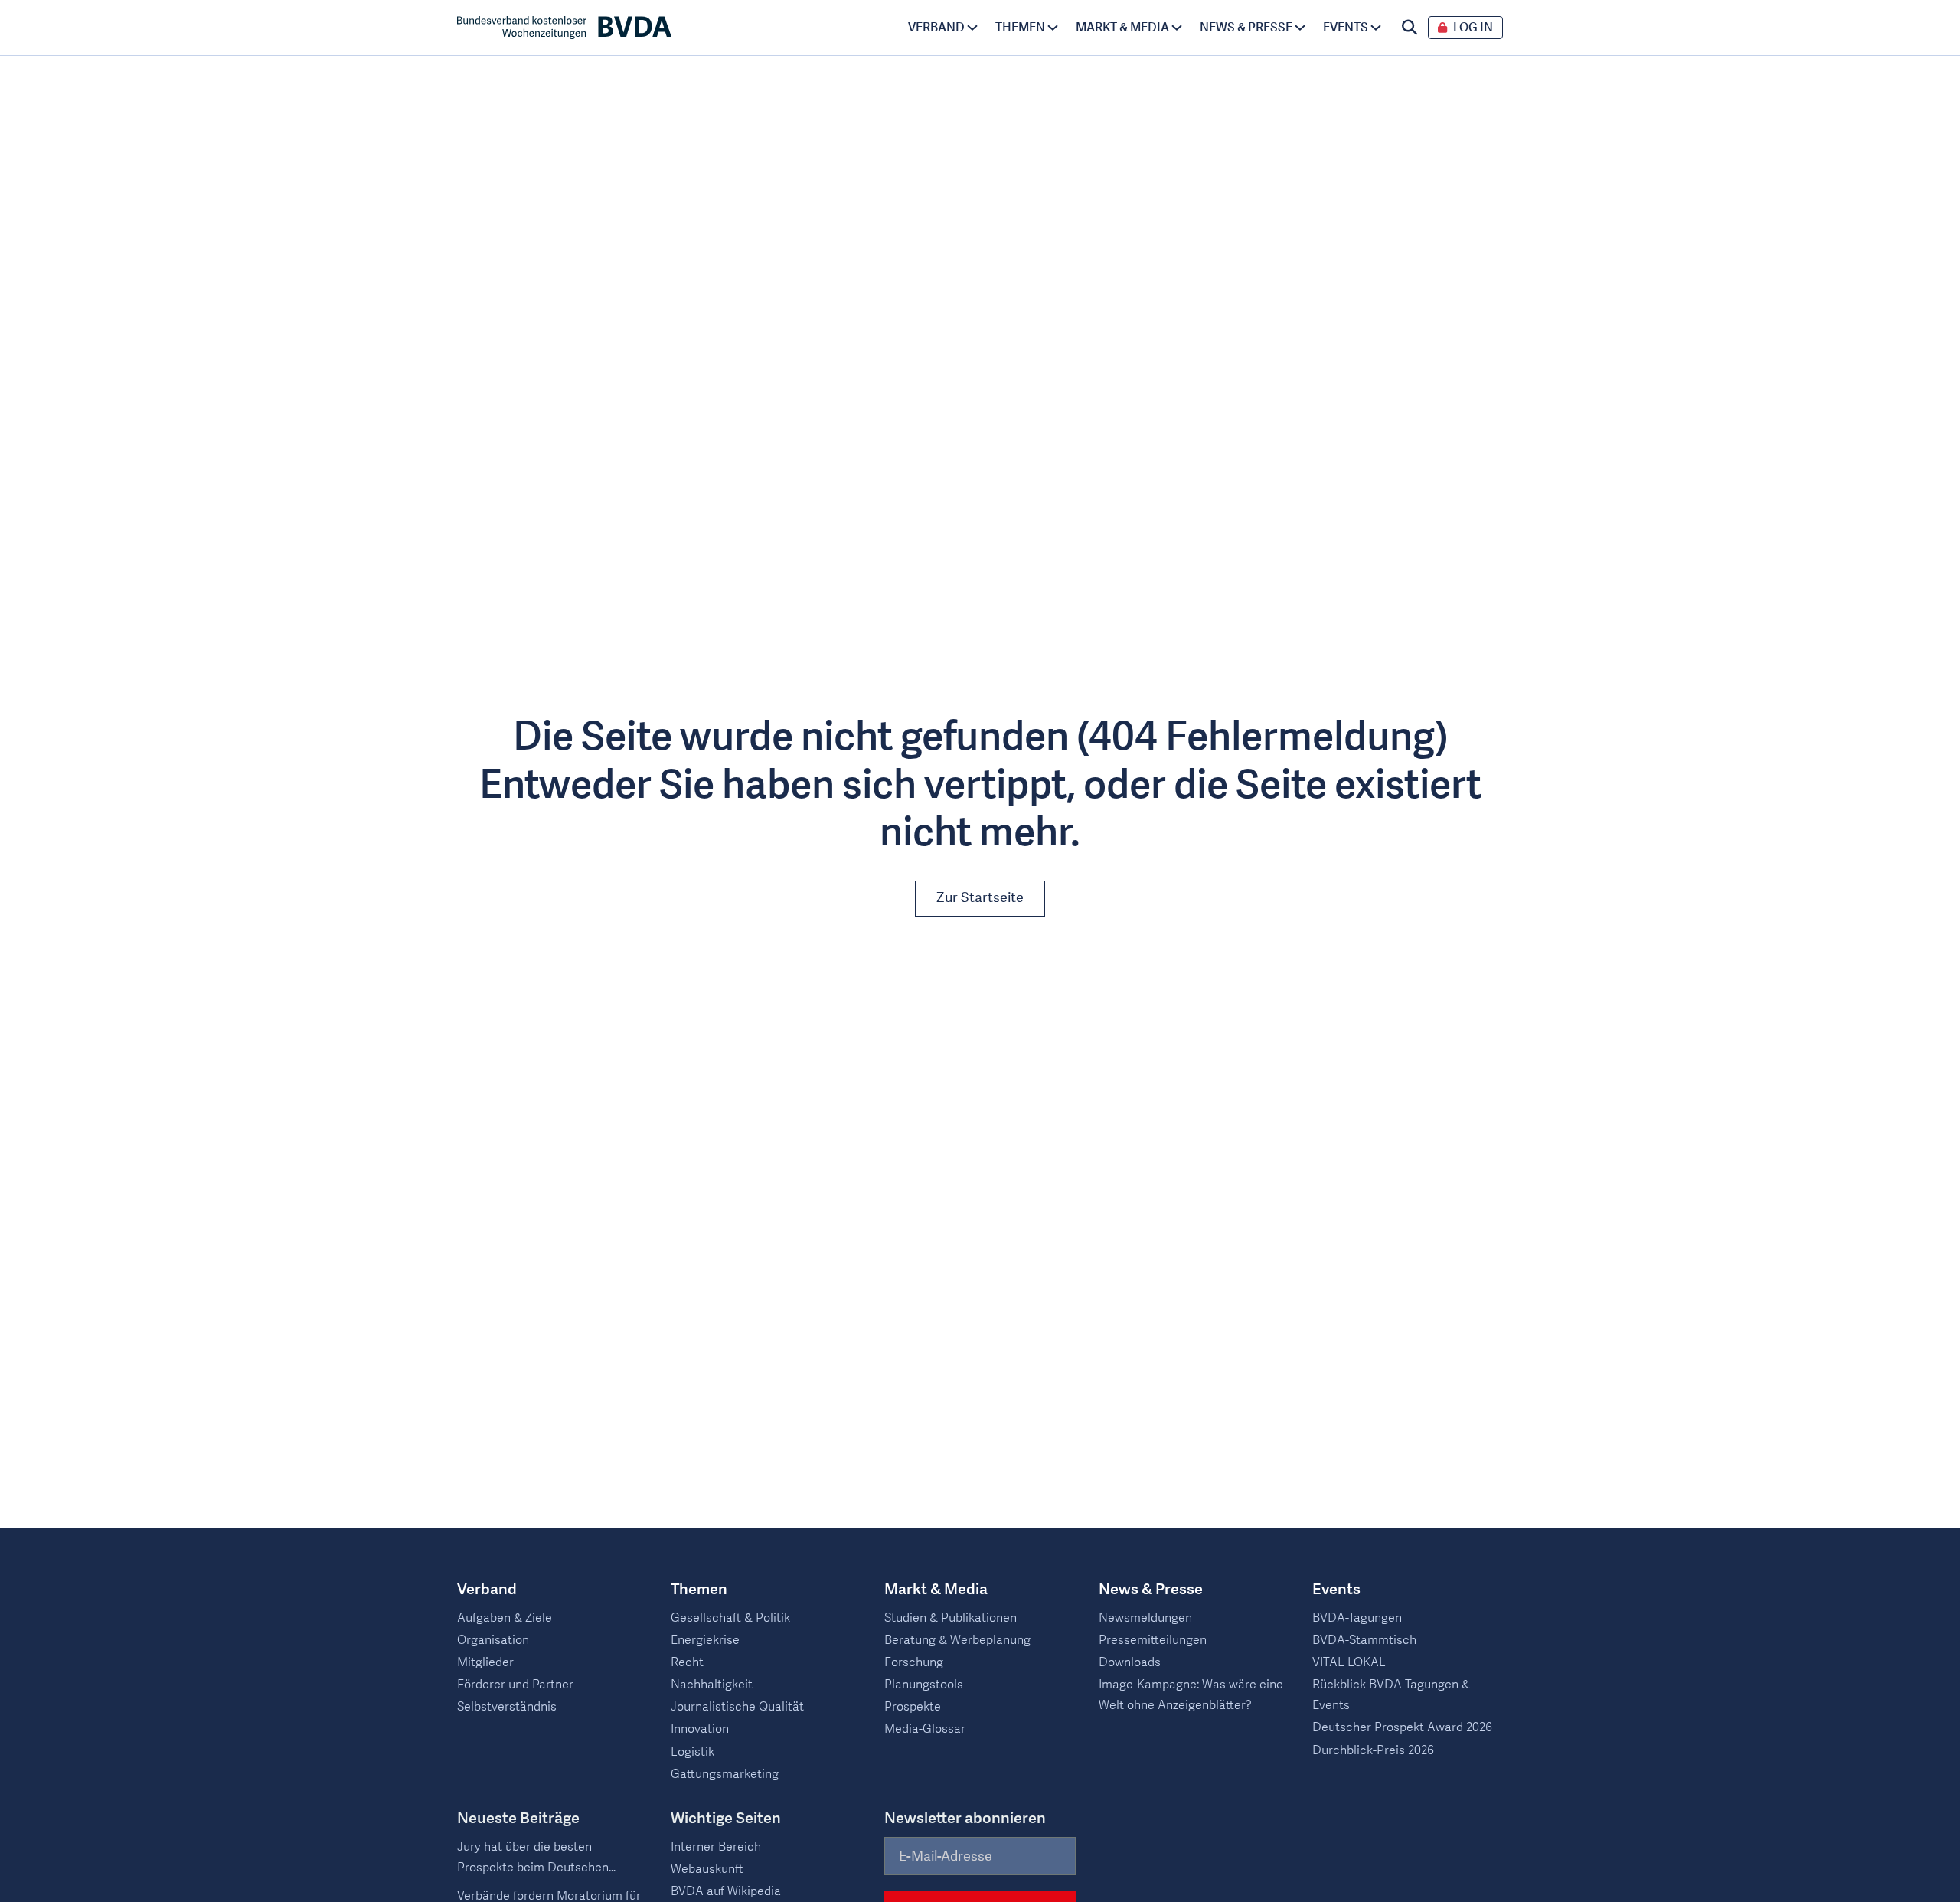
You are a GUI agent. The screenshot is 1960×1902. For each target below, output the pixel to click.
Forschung (914, 1662)
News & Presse (1246, 28)
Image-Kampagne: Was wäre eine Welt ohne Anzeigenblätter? (1191, 1695)
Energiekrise (705, 1640)
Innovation (700, 1729)
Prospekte (913, 1707)
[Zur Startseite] (564, 28)
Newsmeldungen (1145, 1618)
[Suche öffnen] (1410, 28)
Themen (1020, 28)
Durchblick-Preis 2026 (1373, 1750)
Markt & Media (1122, 28)
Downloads (1130, 1662)
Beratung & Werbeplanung (957, 1640)
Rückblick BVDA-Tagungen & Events (1391, 1695)
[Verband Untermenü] (972, 28)
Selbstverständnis (507, 1707)
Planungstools (924, 1685)
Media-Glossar (925, 1729)
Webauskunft (707, 1869)
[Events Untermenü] (1376, 28)
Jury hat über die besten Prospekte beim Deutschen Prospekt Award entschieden (537, 1858)
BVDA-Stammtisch (1364, 1640)
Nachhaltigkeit (712, 1685)
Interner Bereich (716, 1847)
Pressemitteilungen (1153, 1640)
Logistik (693, 1752)
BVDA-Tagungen (1357, 1618)
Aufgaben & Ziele (505, 1618)
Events (1346, 28)
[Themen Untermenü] (1053, 28)
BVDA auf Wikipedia (726, 1891)
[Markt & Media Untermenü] (1177, 28)
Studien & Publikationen (951, 1618)
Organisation (493, 1640)
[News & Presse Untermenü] (1300, 28)
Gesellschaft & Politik (730, 1618)
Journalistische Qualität (737, 1707)
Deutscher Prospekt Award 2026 (1402, 1727)
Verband (936, 28)
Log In (1473, 28)
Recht (687, 1662)
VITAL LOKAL (1349, 1662)
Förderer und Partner (515, 1685)
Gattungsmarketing (725, 1774)
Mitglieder (485, 1662)
